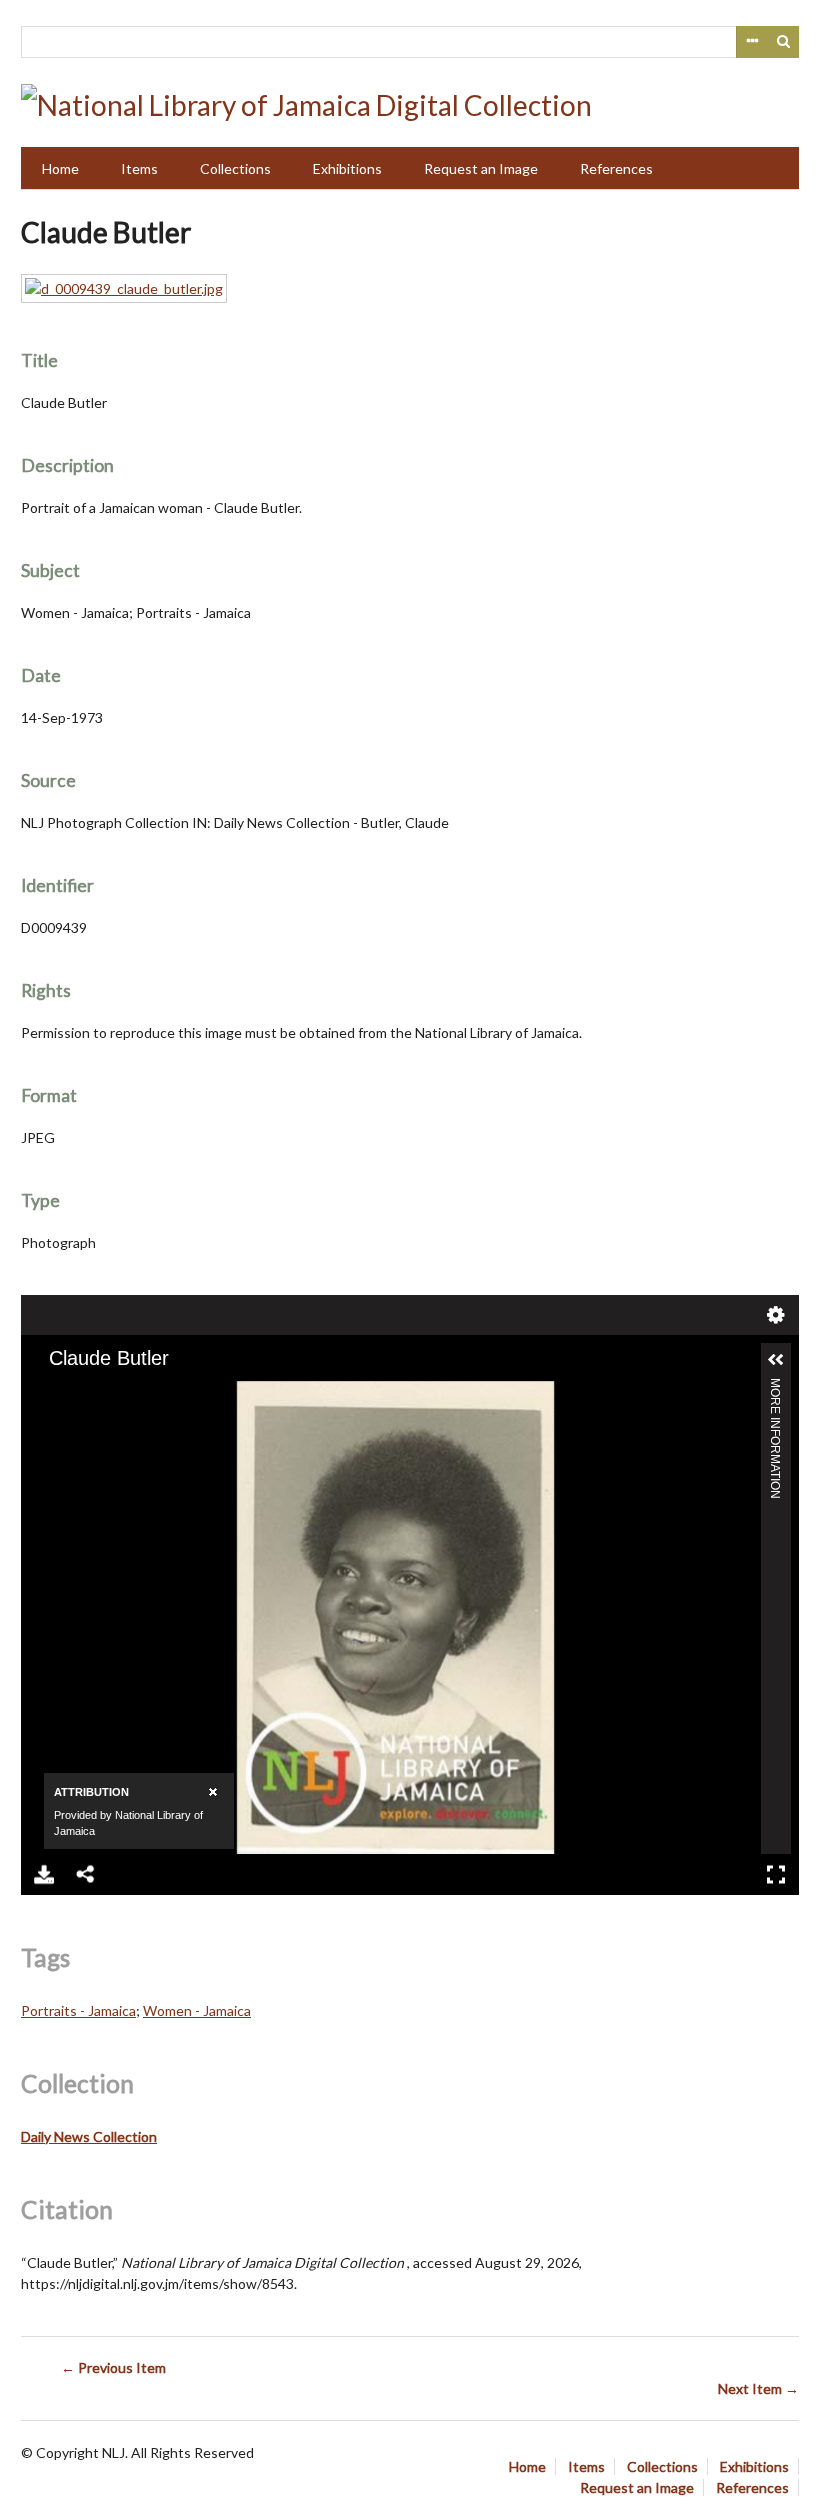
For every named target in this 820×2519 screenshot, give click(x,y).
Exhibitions (347, 168)
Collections (235, 168)
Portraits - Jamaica (78, 2010)
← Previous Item (113, 2367)
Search (784, 42)
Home (60, 168)
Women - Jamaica (197, 2010)
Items (139, 168)
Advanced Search (752, 42)
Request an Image (481, 168)
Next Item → (758, 2388)
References (616, 168)
